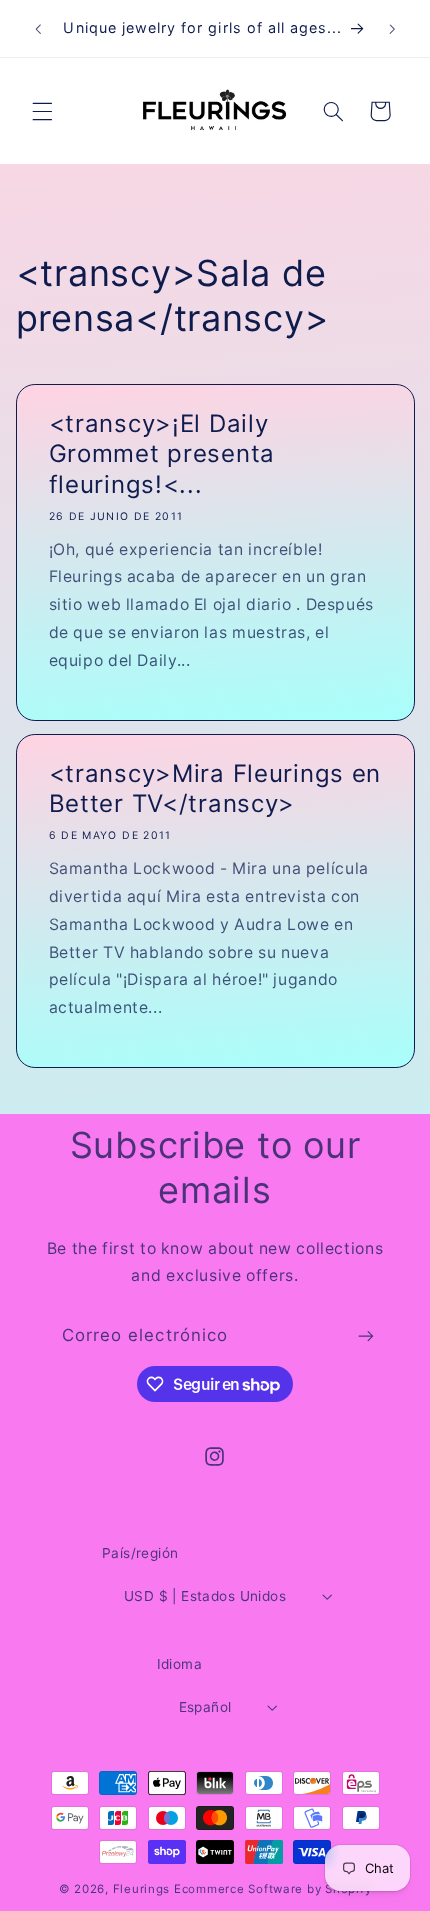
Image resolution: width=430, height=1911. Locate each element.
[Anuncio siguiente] (392, 29)
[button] (42, 111)
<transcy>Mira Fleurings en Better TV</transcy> (214, 788)
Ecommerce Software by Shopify (272, 1889)
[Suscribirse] (366, 1335)
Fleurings (142, 1889)
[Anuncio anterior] (38, 29)
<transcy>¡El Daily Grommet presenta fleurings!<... (161, 454)
